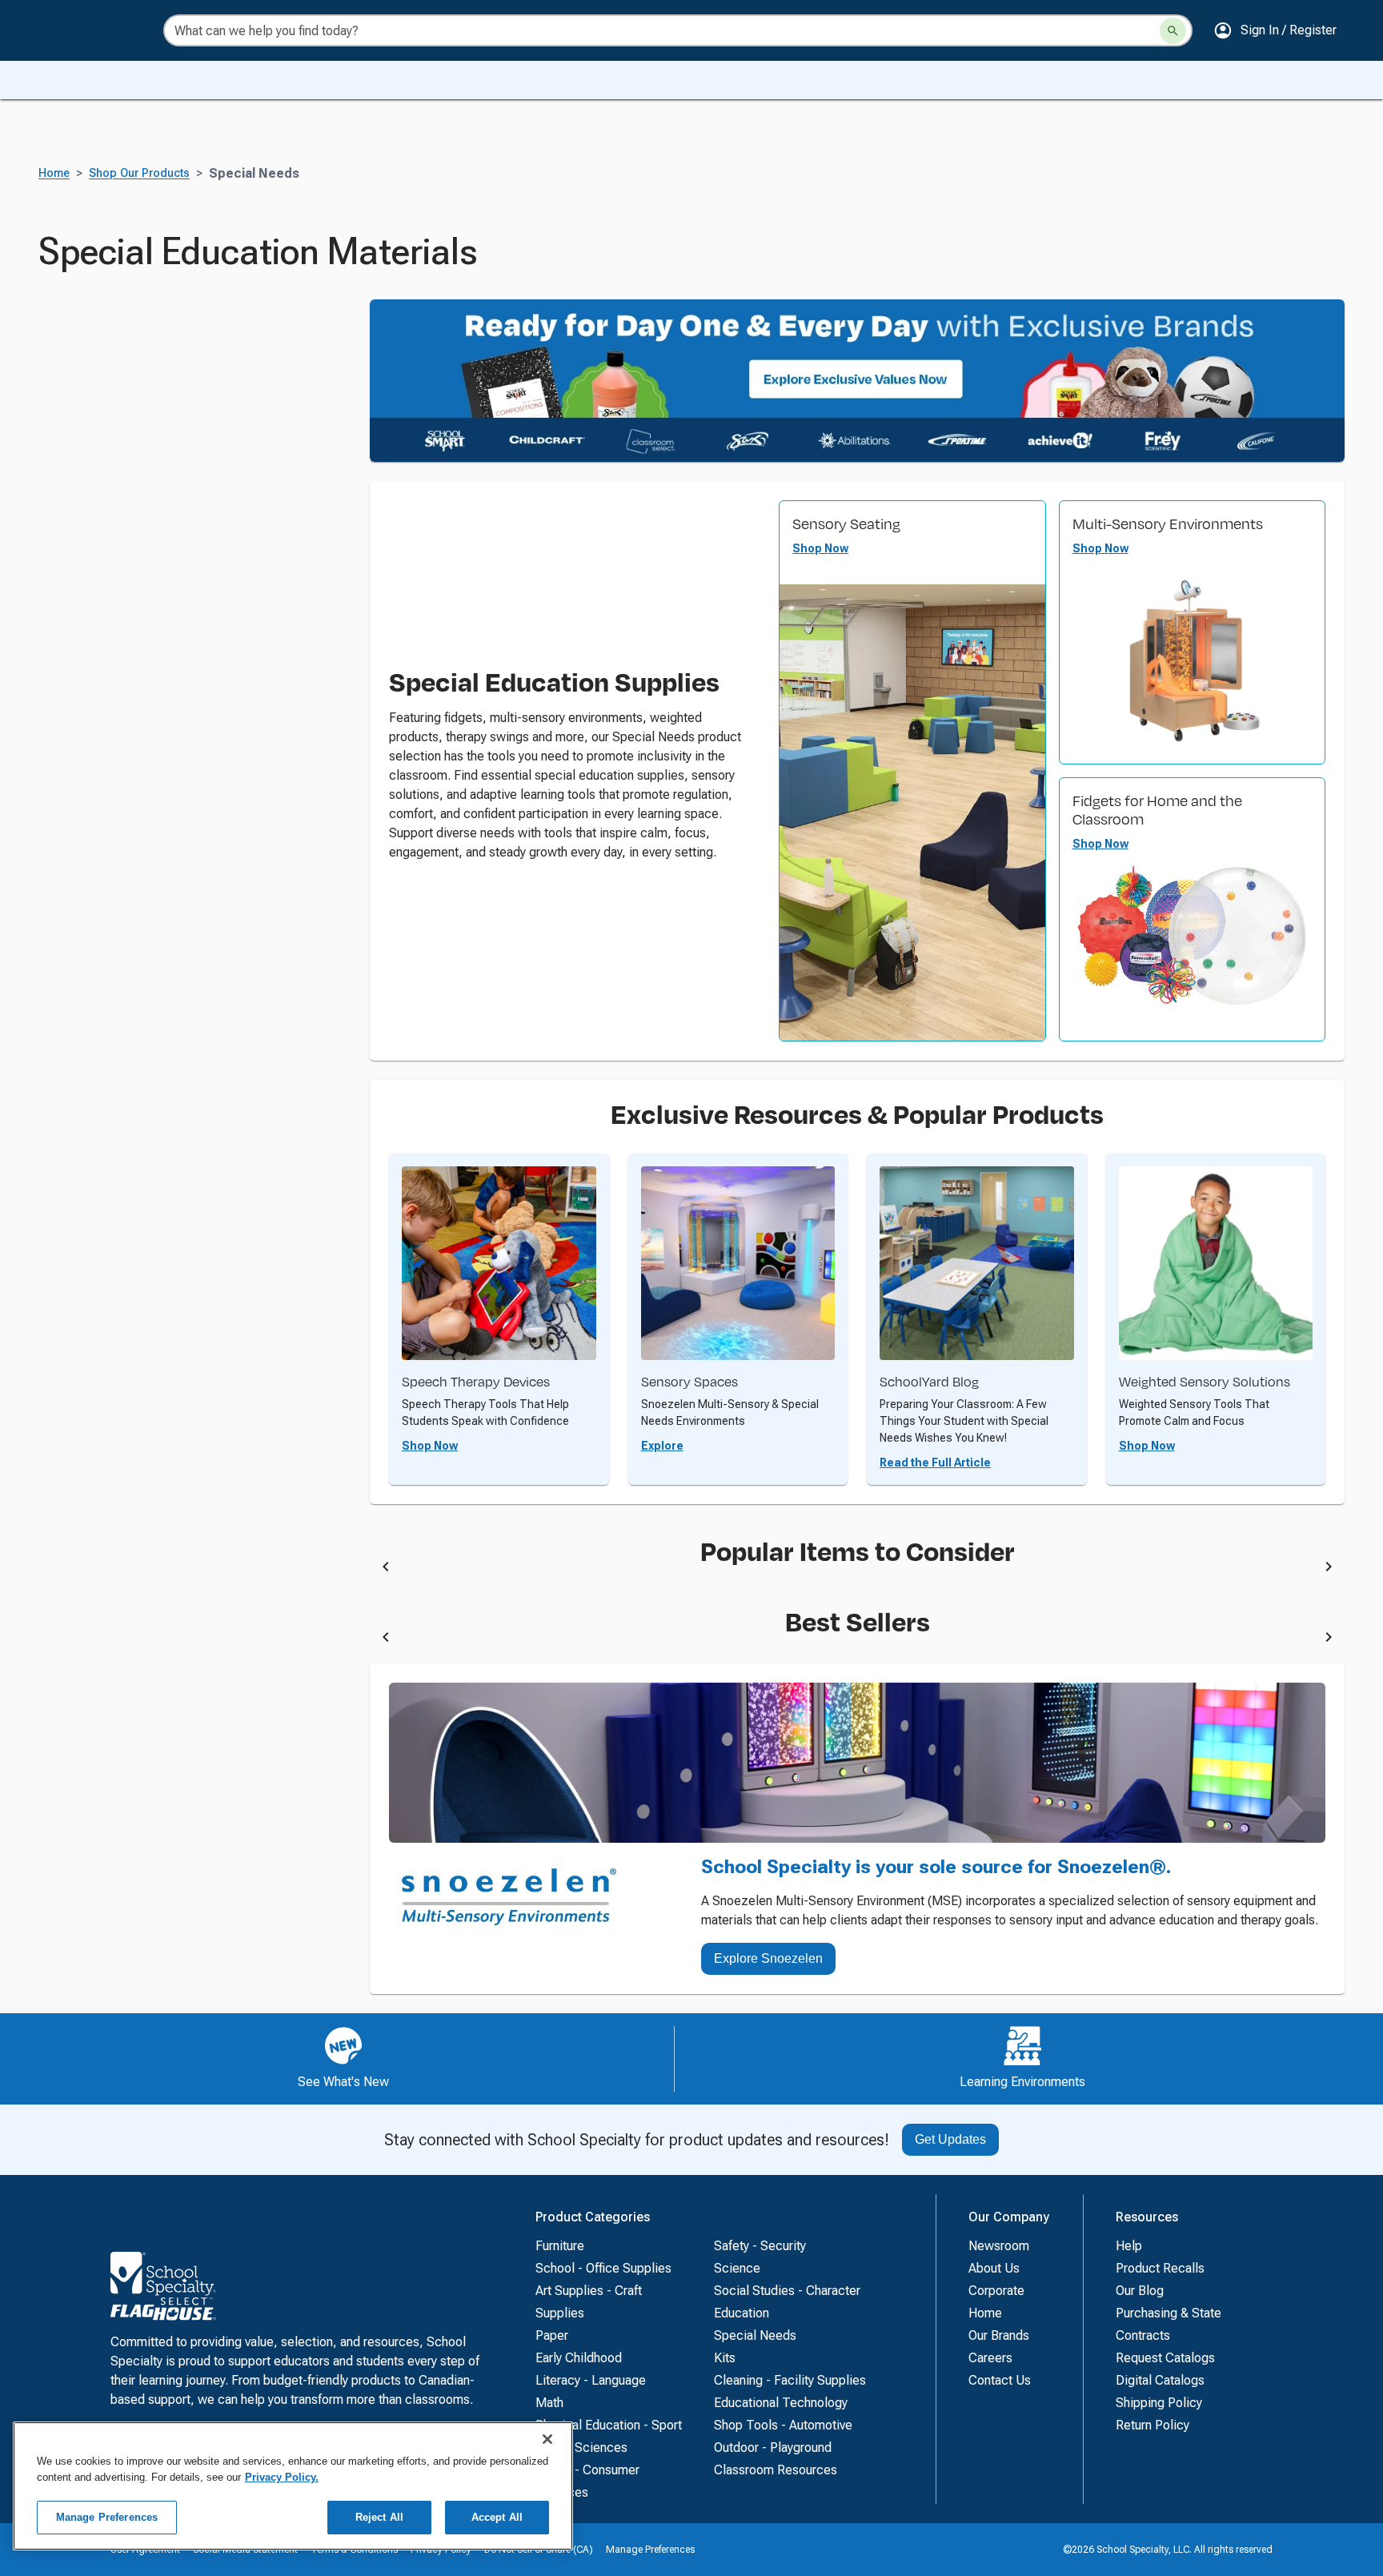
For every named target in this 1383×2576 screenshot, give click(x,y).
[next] (1329, 1570)
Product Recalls (1160, 2268)
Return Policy (1152, 2425)
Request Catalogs (1165, 2358)
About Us (994, 2268)
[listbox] (857, 1570)
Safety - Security (760, 2246)
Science (737, 2268)
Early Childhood (579, 2358)
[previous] (386, 1570)
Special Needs (755, 2335)
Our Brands (999, 2335)
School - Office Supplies (603, 2268)
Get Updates (950, 2139)
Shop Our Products (139, 173)
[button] (1275, 30)
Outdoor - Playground (773, 2448)
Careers (990, 2358)
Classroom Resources (776, 2470)
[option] (508, 1570)
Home (54, 173)
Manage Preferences (650, 2550)
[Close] (547, 2439)
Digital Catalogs (1160, 2380)
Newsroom (999, 2246)
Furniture (560, 2246)
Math (549, 2403)
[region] (293, 2486)
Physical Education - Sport (609, 2425)
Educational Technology (781, 2403)
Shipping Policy (1159, 2403)
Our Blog (1140, 2291)
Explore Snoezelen (768, 1958)
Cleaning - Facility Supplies (790, 2380)
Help (1129, 2246)
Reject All (379, 2517)
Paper (552, 2335)
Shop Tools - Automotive (783, 2425)
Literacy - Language (591, 2380)
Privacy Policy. (282, 2477)
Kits (725, 2358)
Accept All (497, 2517)
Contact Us (1000, 2380)
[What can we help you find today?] (1173, 31)
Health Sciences (581, 2448)
